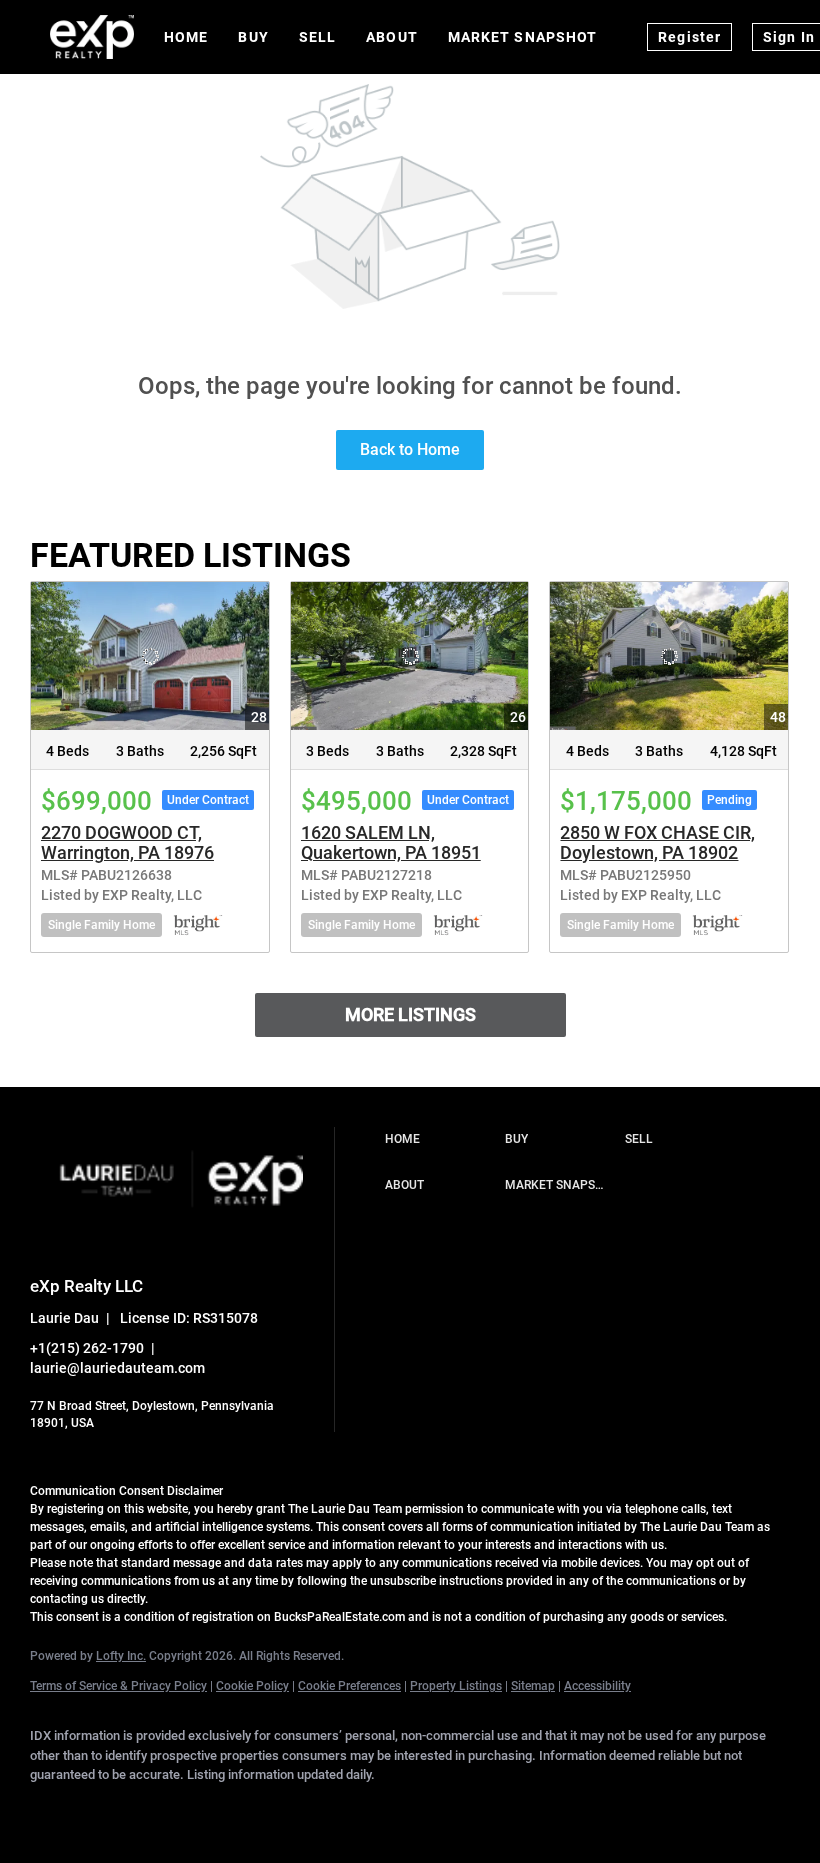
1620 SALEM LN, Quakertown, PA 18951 (391, 842)
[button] (440, 1140)
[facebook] (54, 1809)
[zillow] (228, 1809)
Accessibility (597, 1686)
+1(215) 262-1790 (87, 1348)
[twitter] (170, 1809)
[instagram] (286, 1809)
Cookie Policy (252, 1686)
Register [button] (689, 37)
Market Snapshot (523, 37)
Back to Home (410, 449)
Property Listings (456, 1686)
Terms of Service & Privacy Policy (118, 1686)
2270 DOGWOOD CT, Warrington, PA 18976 (127, 842)
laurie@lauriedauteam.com (117, 1368)
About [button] (392, 37)
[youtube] (344, 1809)
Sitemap (533, 1686)
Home (186, 37)
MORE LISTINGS (410, 1014)
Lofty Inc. (121, 1656)
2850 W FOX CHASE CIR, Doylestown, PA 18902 (657, 842)
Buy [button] (253, 37)
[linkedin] (112, 1809)
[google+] (402, 1809)
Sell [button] (317, 37)
